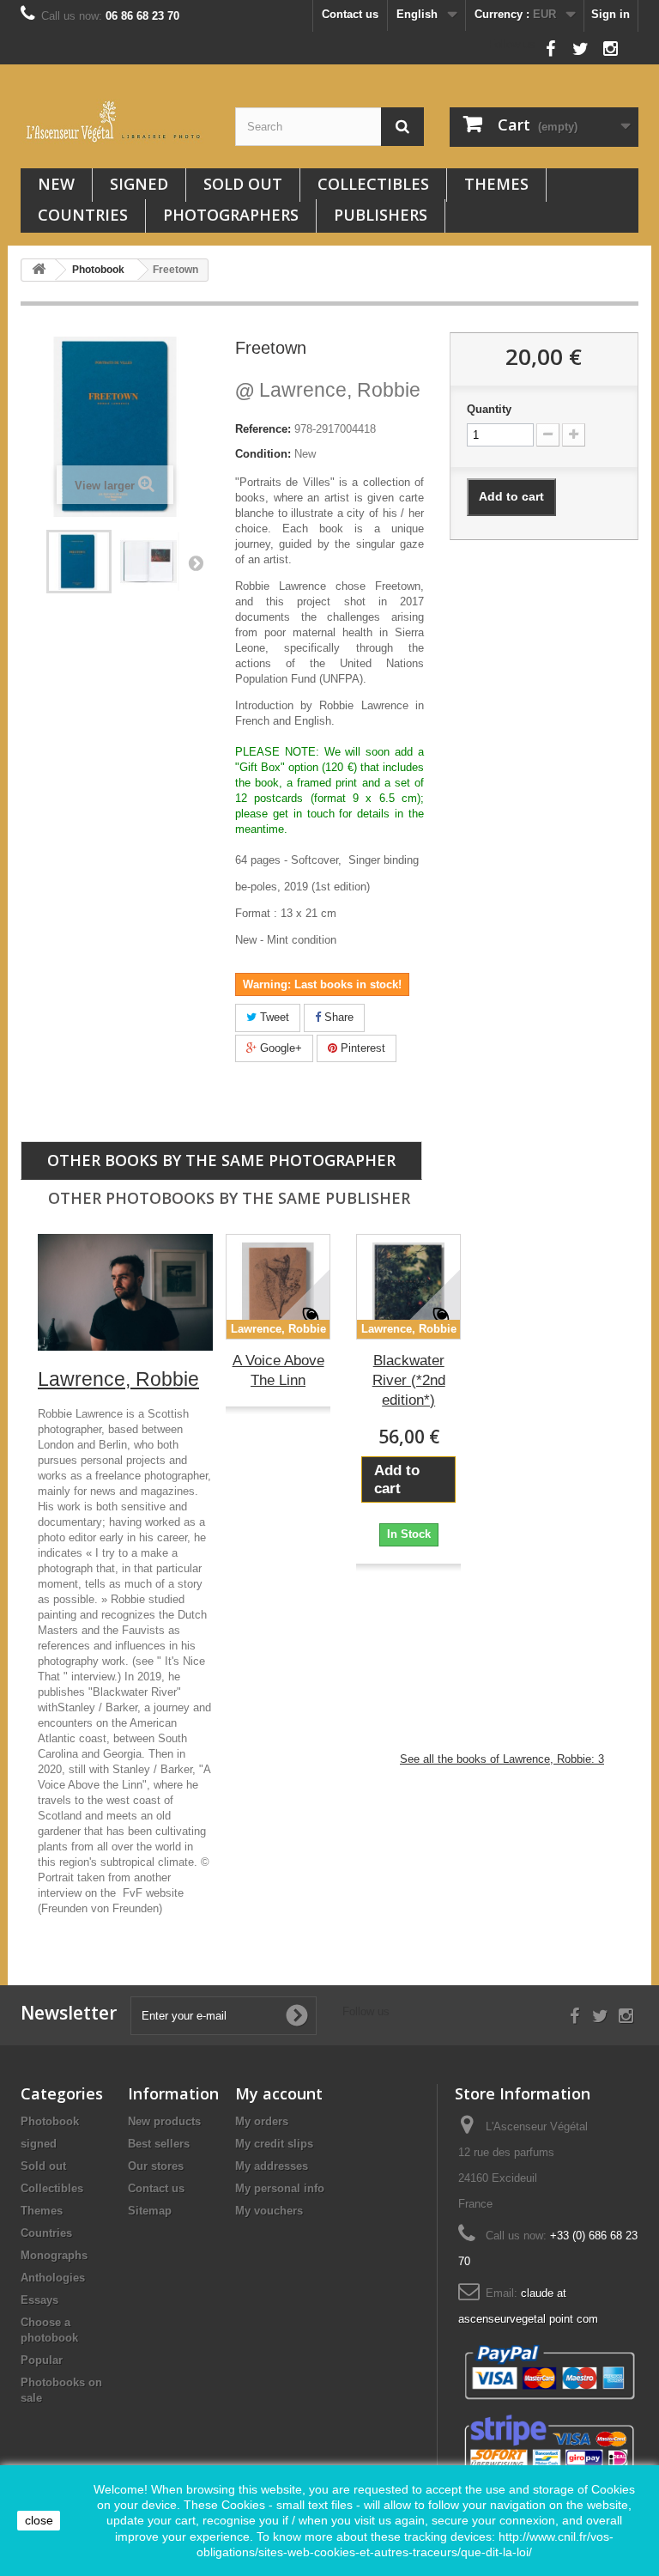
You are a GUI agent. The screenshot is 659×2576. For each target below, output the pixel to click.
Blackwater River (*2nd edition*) (409, 1380)
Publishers (381, 215)
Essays (39, 2300)
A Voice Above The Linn (278, 1370)
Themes (496, 184)
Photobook (50, 2121)
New (56, 184)
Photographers (231, 215)
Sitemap (150, 2211)
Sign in (611, 14)
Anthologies (53, 2278)
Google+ (279, 1048)
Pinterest (361, 1048)
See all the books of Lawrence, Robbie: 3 (502, 1759)
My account (279, 2093)
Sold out (243, 184)
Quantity (489, 409)
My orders (262, 2121)
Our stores (156, 2166)
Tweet (273, 1017)
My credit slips (274, 2144)
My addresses (272, 2166)
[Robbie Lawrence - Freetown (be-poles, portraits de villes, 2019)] (79, 562)
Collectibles (373, 184)
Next (196, 562)
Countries (83, 215)
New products (164, 2121)
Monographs (54, 2255)
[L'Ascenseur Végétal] (115, 122)
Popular (42, 2360)
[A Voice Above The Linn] (278, 1286)
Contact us (350, 14)
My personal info (280, 2188)
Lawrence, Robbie (328, 390)
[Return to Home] (39, 270)
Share (337, 1017)
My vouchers (269, 2211)
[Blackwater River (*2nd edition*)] (408, 1286)
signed (139, 184)
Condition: (263, 454)
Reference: (263, 429)
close (39, 2520)
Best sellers (159, 2144)
